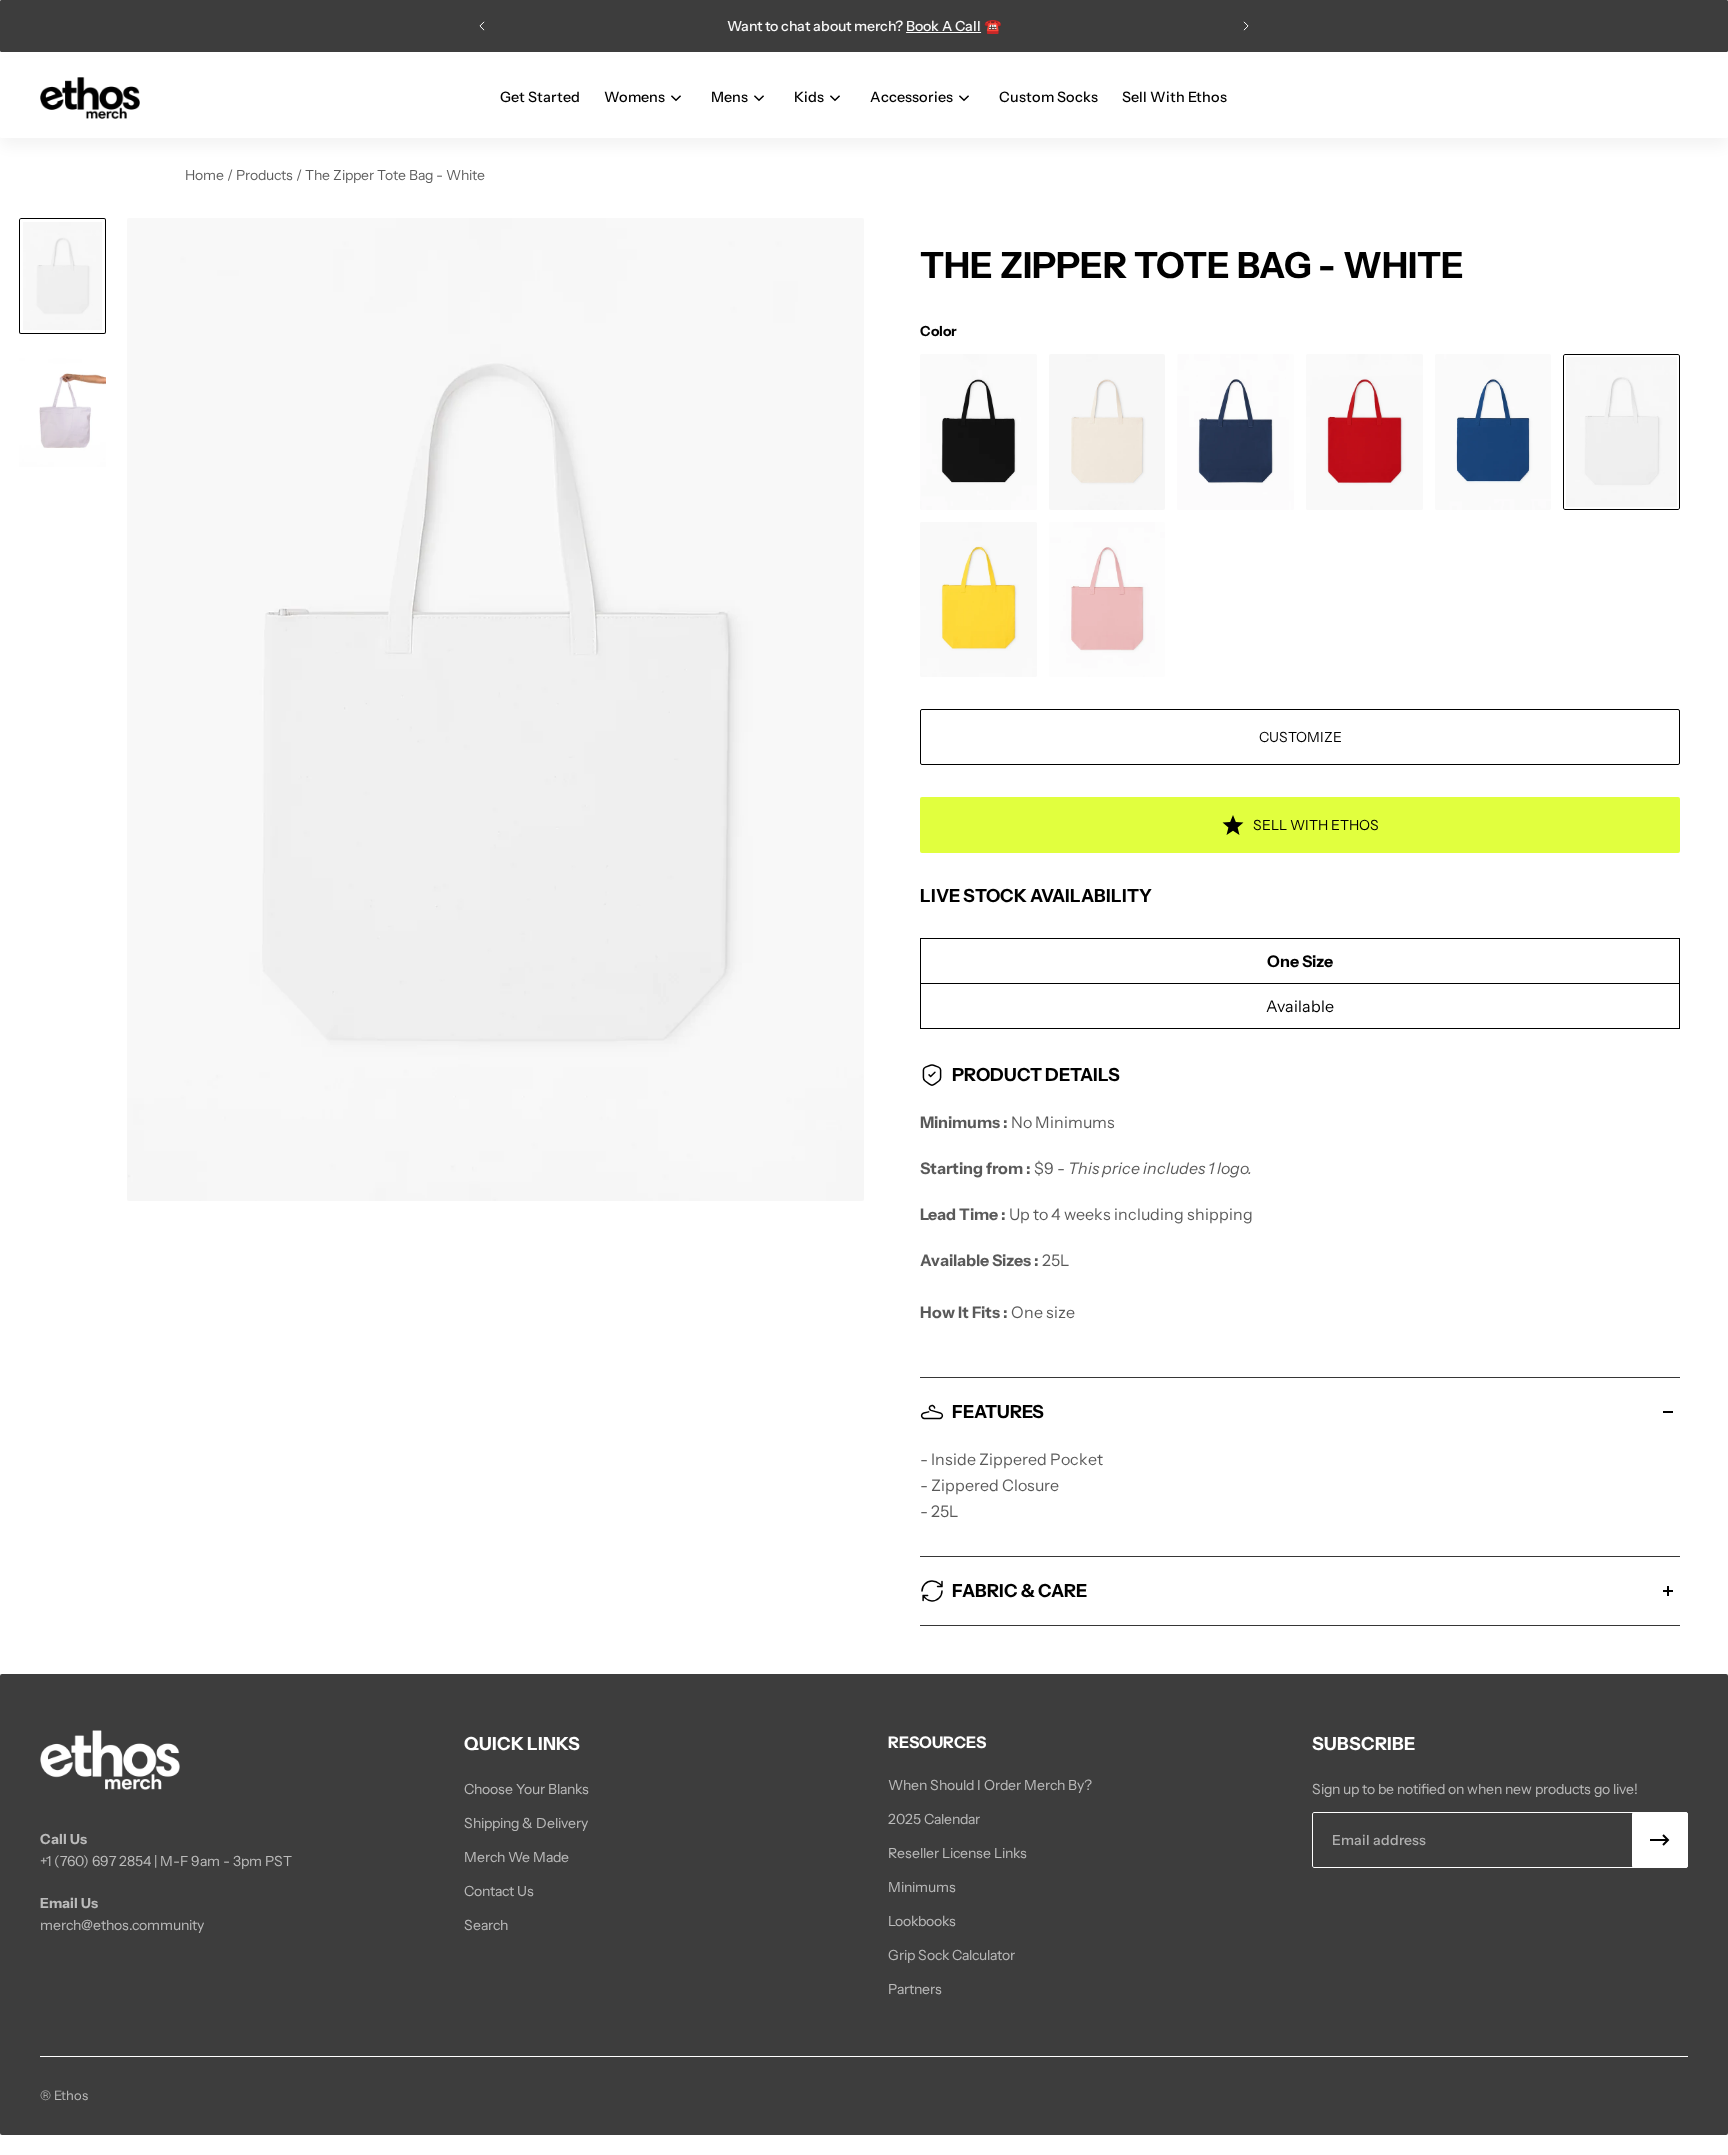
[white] (1621, 432)
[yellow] (978, 600)
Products (266, 175)
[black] (978, 432)
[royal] (1493, 432)
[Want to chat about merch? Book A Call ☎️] (864, 26)
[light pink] (1107, 600)
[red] (1364, 432)
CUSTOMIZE (1300, 737)
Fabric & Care (1019, 1591)
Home (206, 175)
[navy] (1235, 432)
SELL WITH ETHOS (1316, 825)
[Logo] (90, 98)
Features (998, 1412)
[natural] (1107, 432)
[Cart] (1676, 98)
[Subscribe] (1660, 1840)
